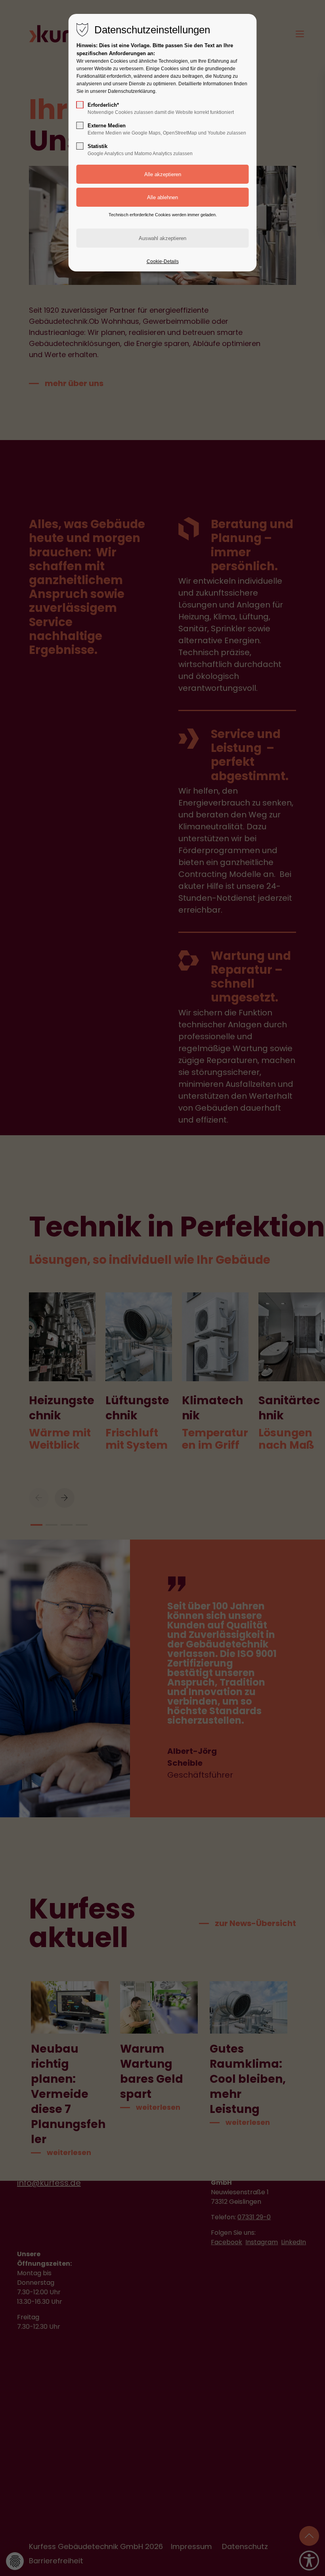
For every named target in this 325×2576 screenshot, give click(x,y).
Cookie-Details (163, 261)
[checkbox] (80, 105)
